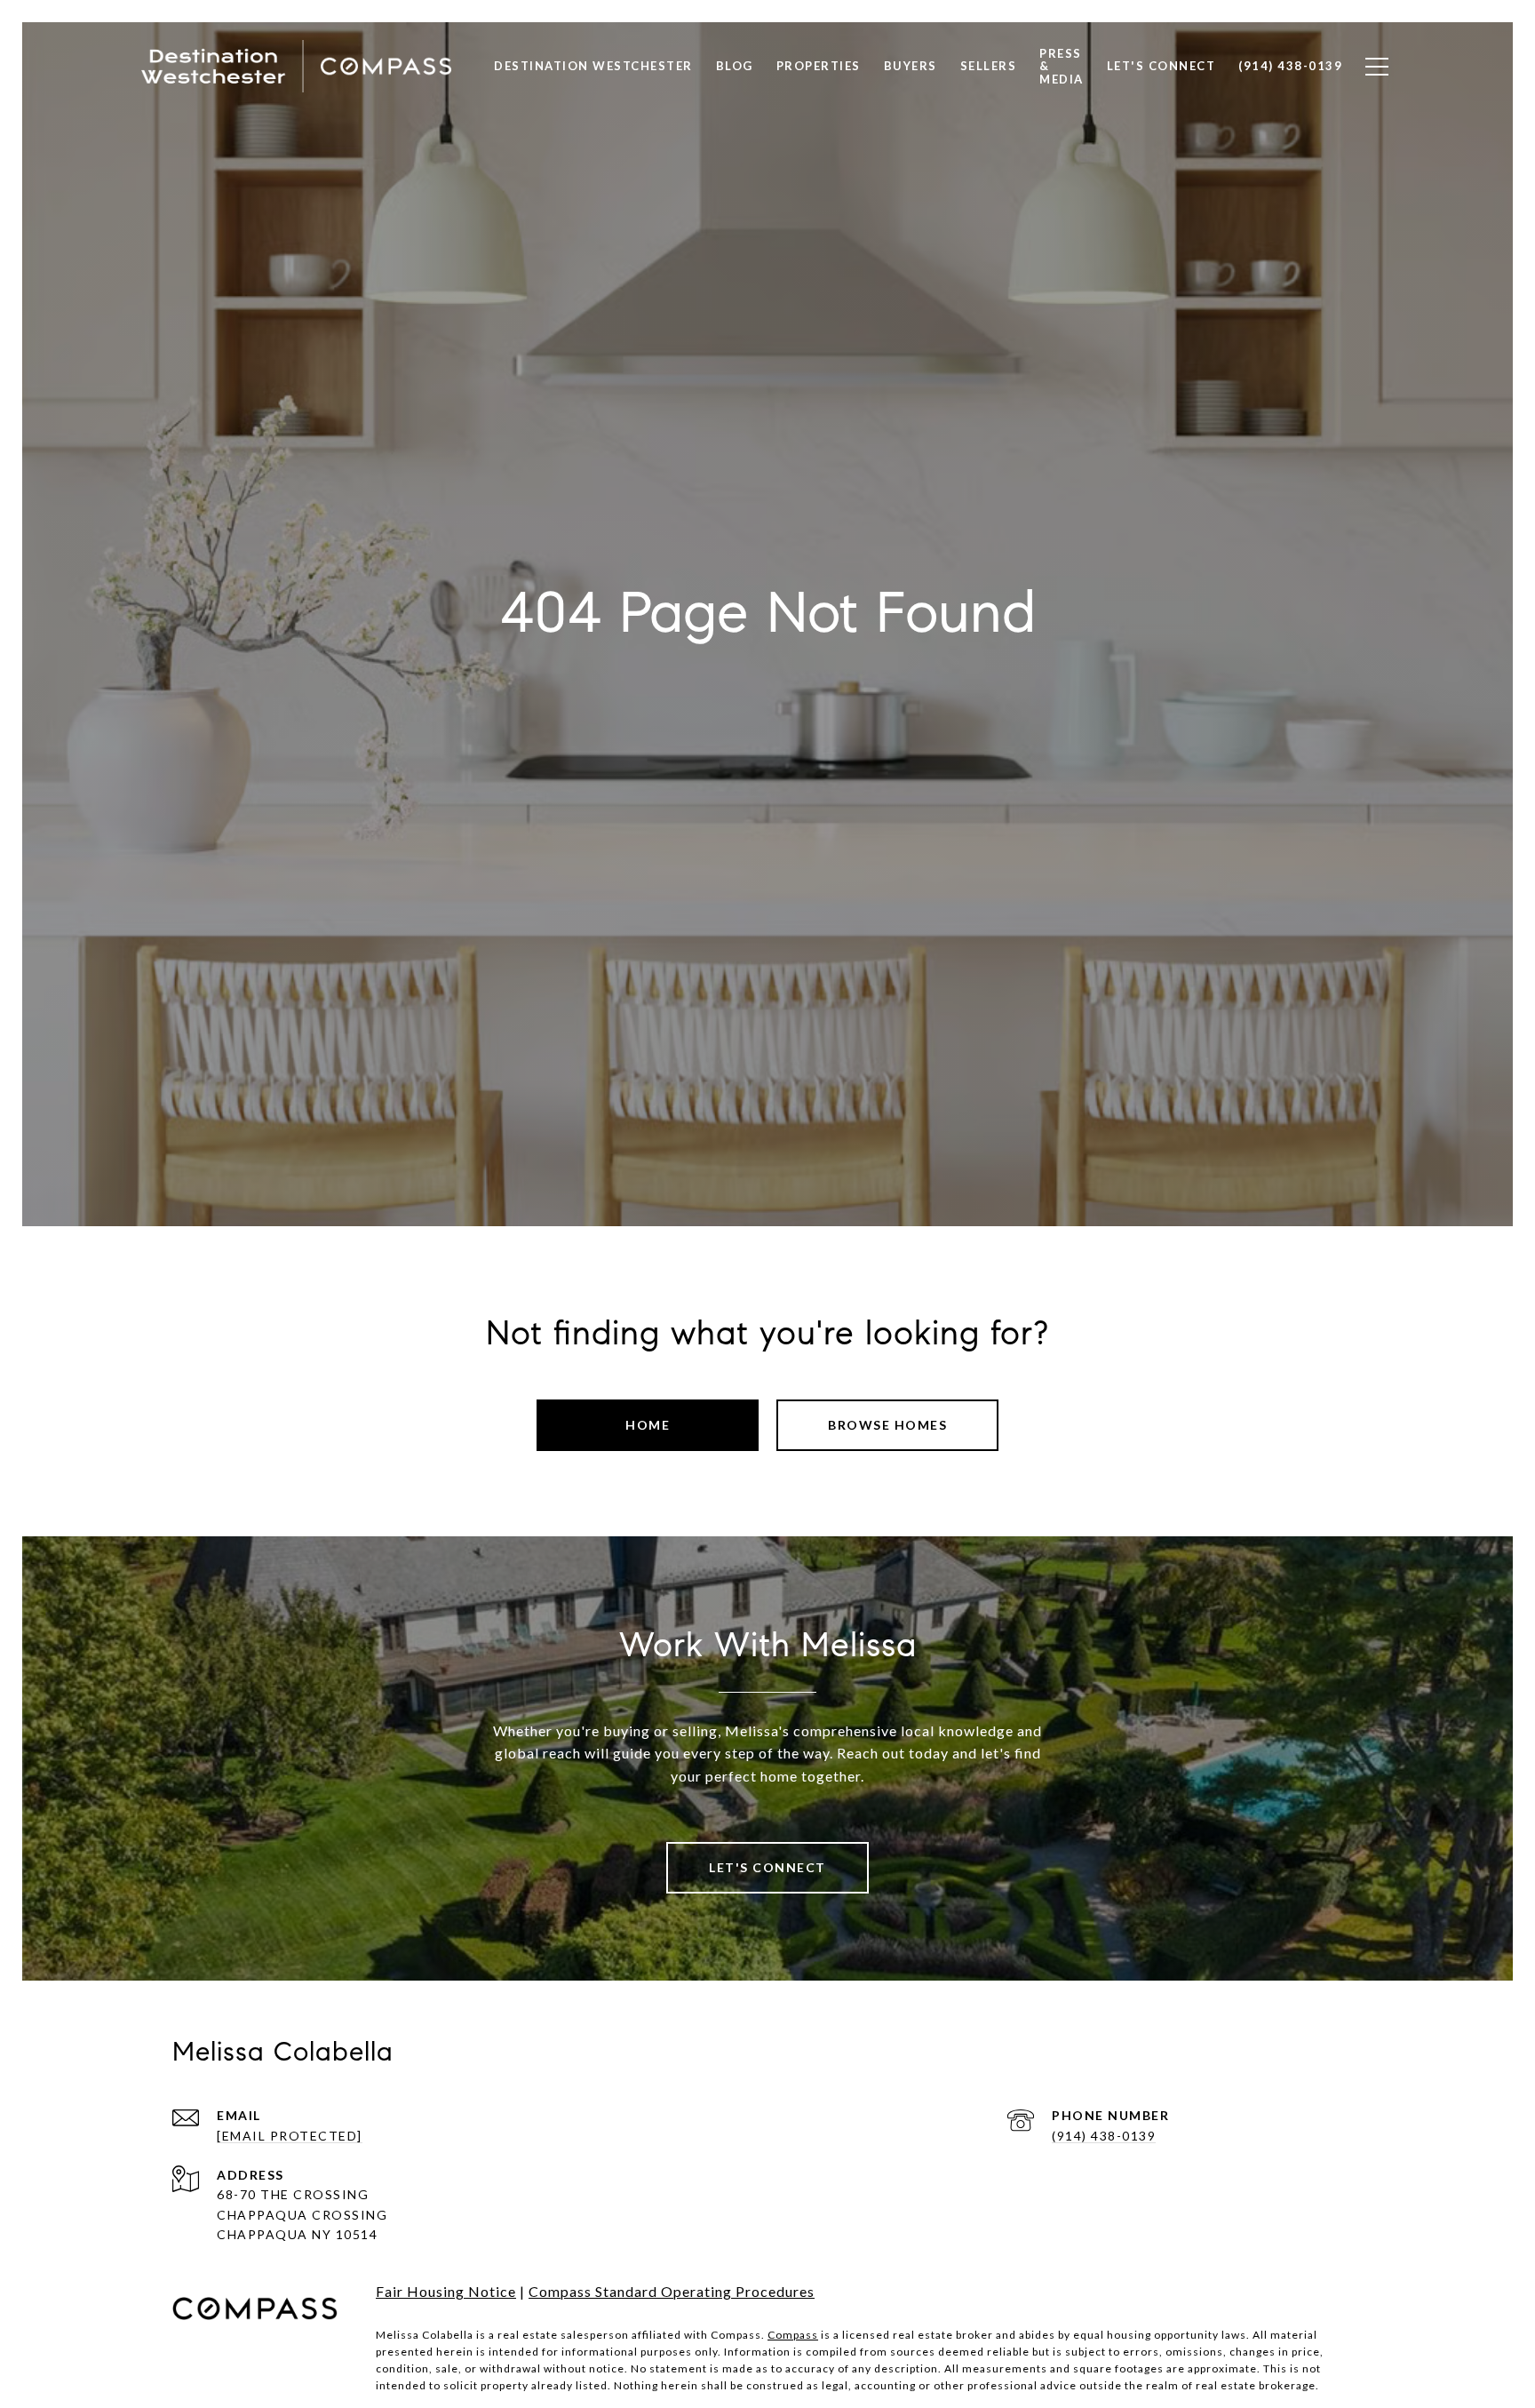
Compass (793, 2335)
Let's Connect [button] (767, 1867)
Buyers (911, 66)
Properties (819, 66)
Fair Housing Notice (446, 2291)
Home (648, 1425)
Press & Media (1062, 66)
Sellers (989, 66)
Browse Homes (887, 1425)
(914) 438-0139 (1104, 2136)
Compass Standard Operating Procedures (672, 2291)
